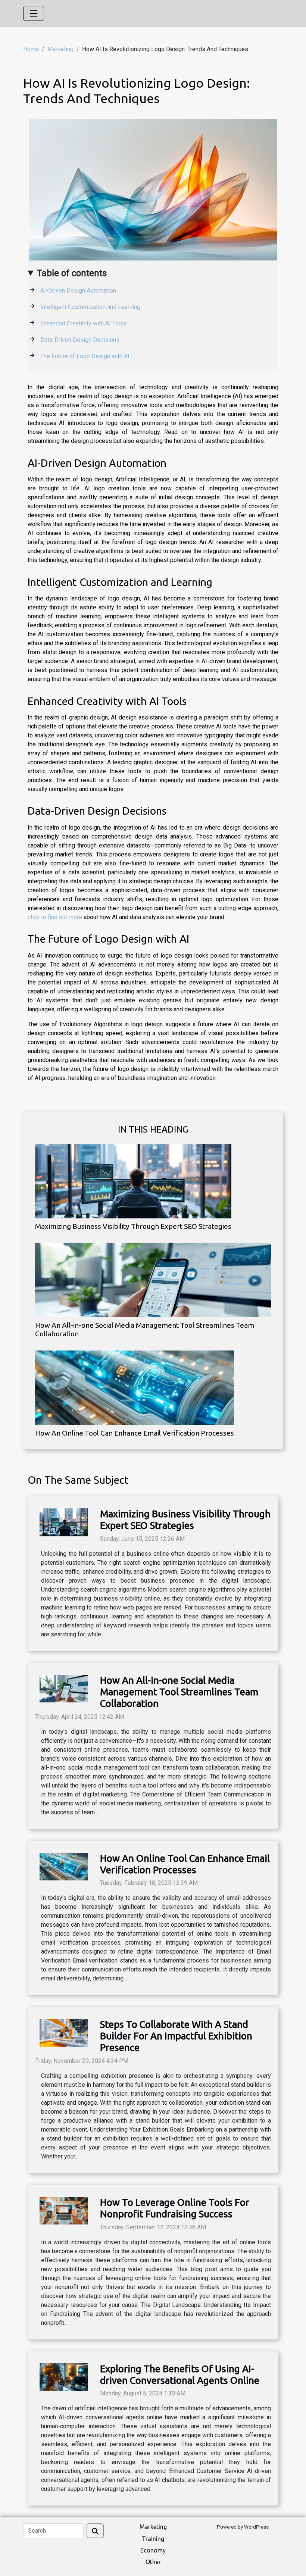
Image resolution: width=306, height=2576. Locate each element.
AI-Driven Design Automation (78, 291)
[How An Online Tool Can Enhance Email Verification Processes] (135, 1387)
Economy (153, 2550)
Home (31, 49)
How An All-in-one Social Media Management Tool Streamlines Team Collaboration (179, 1692)
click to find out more (55, 917)
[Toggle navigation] (34, 13)
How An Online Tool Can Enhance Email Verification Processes (135, 1433)
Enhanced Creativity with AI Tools (84, 323)
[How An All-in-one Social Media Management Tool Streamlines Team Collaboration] (153, 1280)
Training (153, 2539)
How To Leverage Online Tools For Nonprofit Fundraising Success (175, 2208)
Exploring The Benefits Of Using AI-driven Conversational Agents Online (180, 2374)
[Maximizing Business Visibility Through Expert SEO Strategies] (133, 1181)
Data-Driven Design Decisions (80, 340)
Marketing (60, 49)
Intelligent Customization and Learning (90, 307)
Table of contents (72, 273)
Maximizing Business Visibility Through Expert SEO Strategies (133, 1226)
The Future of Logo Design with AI (85, 356)
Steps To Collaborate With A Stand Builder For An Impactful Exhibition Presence (176, 2036)
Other (153, 2562)
